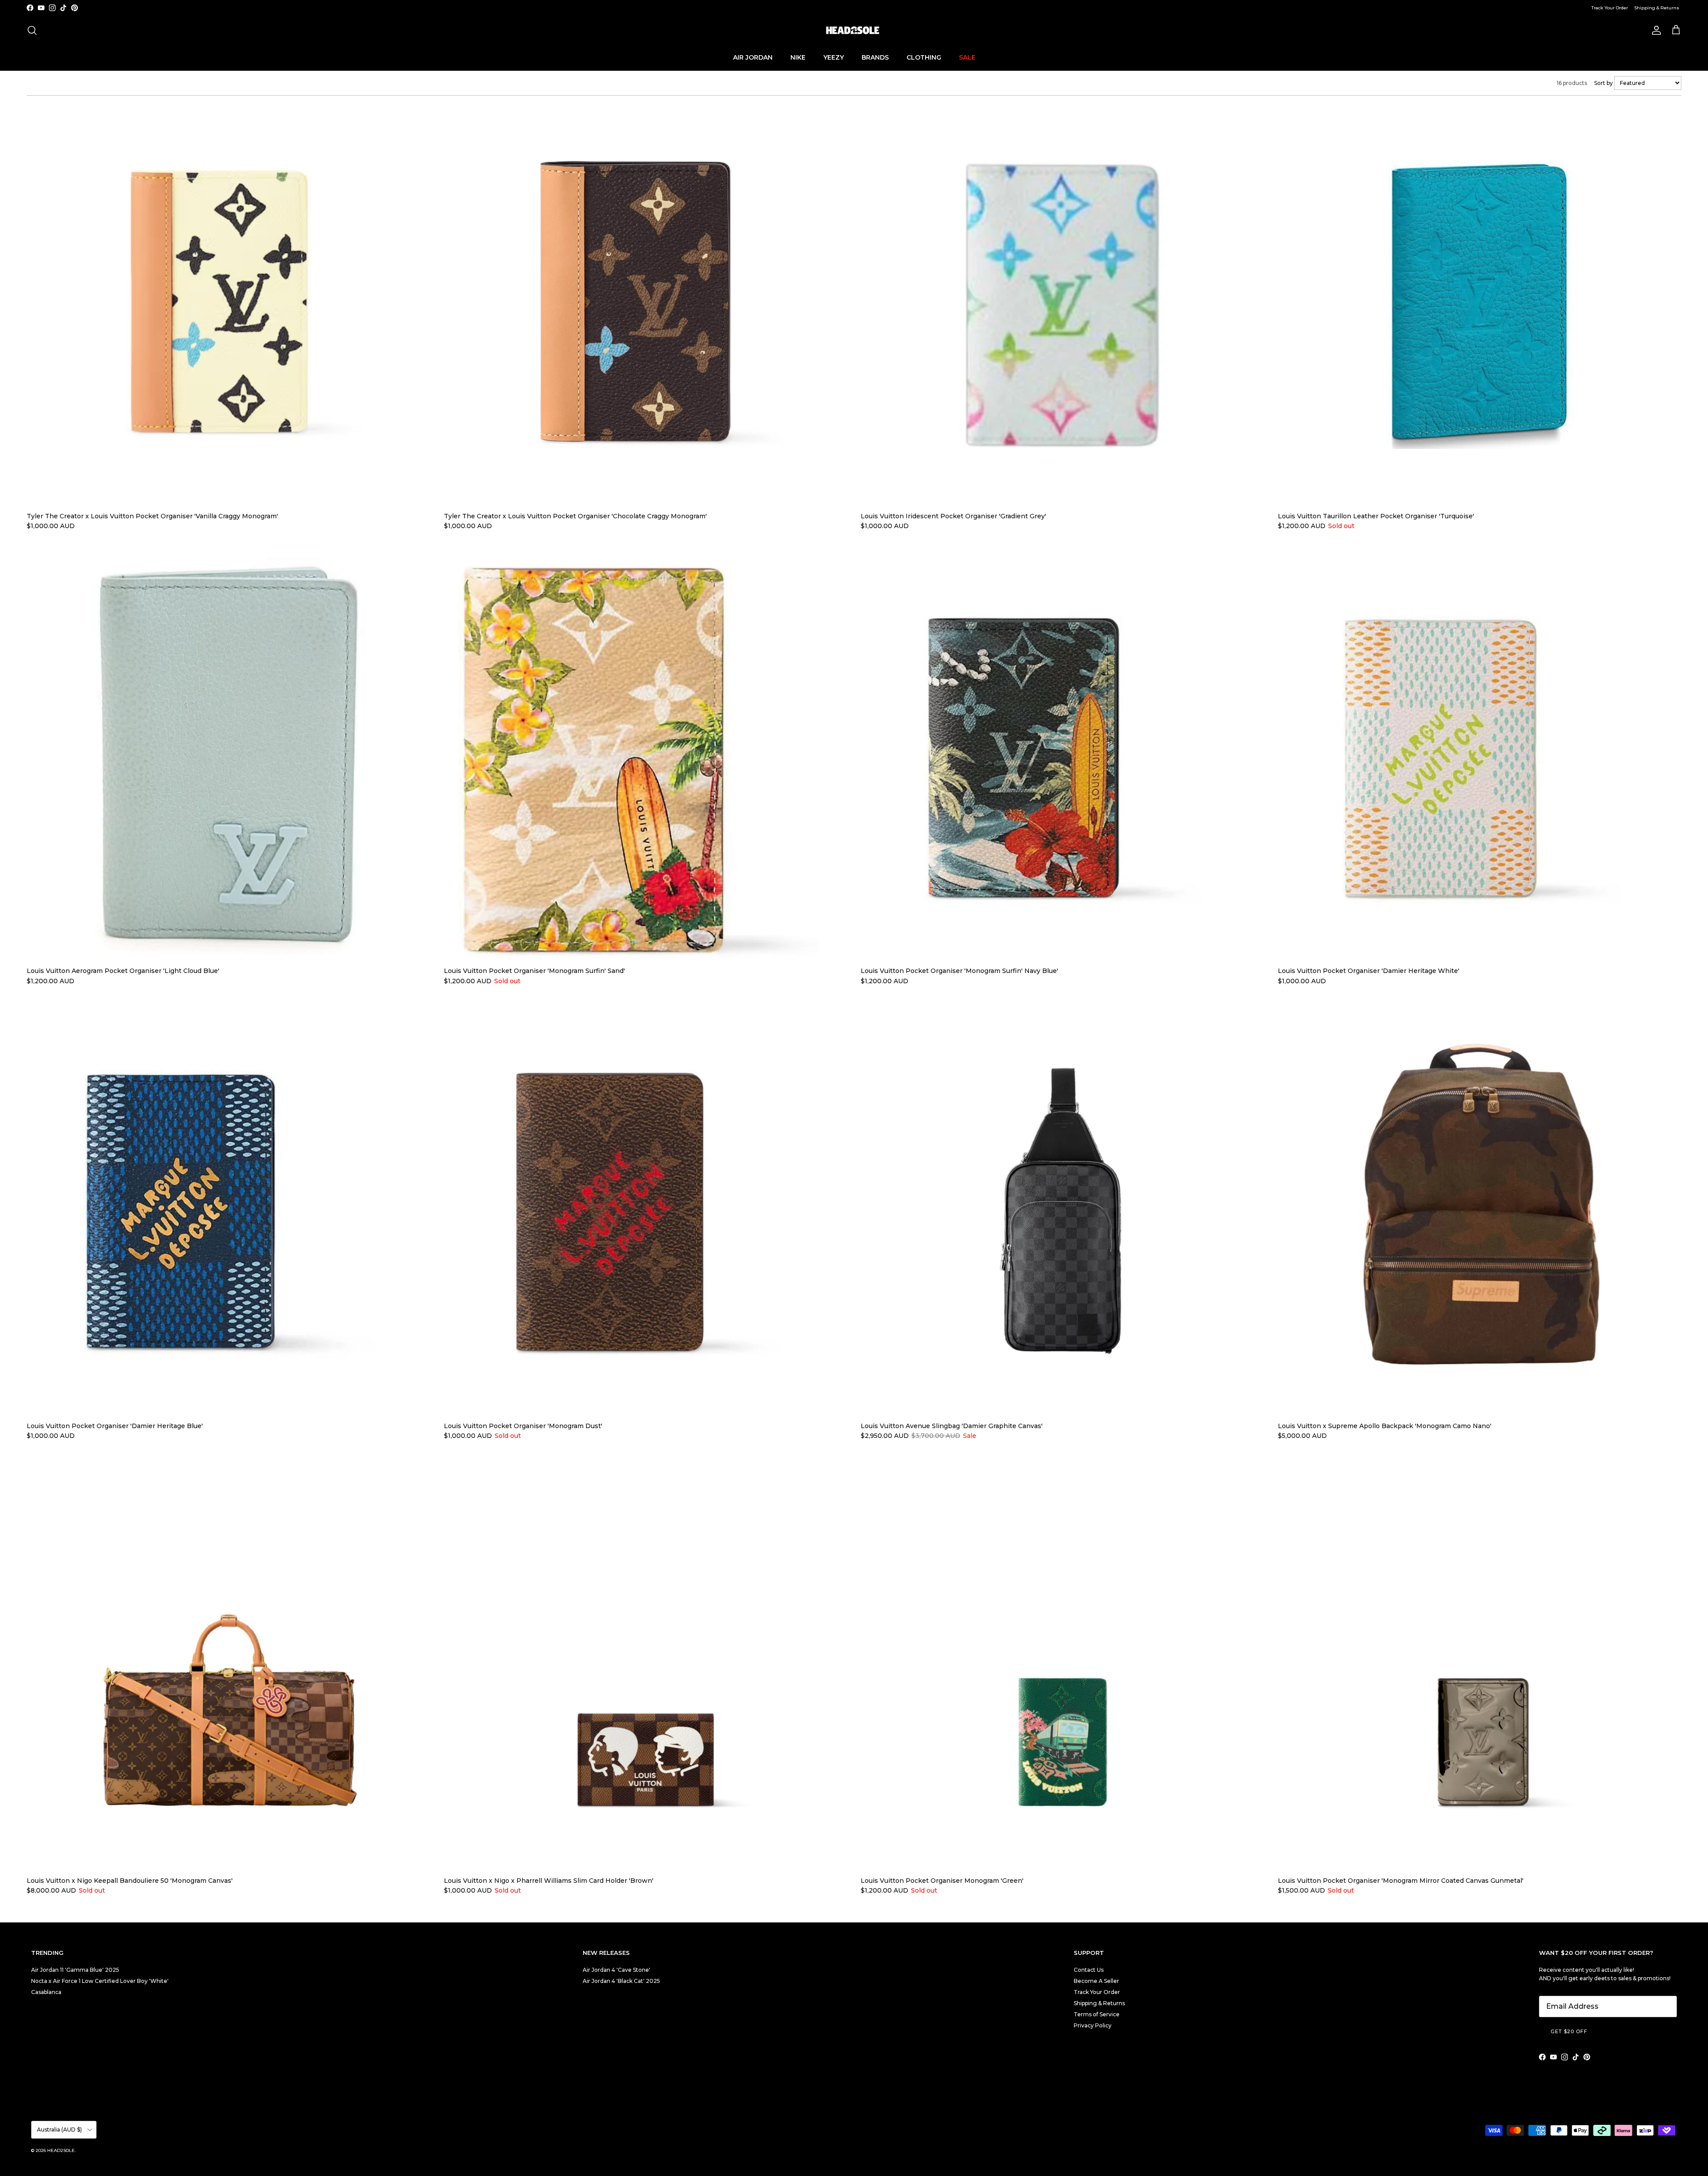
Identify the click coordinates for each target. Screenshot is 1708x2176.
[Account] (1655, 30)
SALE (967, 57)
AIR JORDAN (753, 57)
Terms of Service (1097, 2014)
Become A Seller (1096, 1981)
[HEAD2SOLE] (854, 30)
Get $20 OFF (1569, 2031)
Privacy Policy (1093, 2025)
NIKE (798, 57)
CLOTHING (924, 57)
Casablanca (46, 1992)
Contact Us (1089, 1970)
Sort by (1604, 83)
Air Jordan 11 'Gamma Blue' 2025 (75, 1970)
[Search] (32, 30)
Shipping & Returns (1657, 8)
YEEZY (834, 57)
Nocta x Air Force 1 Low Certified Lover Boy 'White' (100, 1981)
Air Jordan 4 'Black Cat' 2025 (621, 1981)
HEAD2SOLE (61, 2150)
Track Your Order (1610, 8)
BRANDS (875, 57)
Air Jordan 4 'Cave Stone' (616, 1970)
